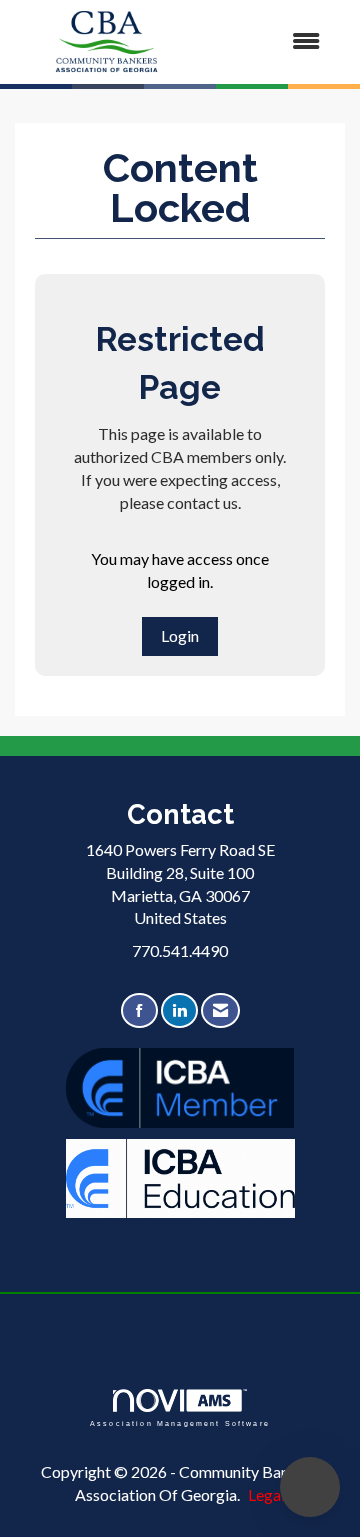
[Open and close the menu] (269, 41)
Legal (266, 1494)
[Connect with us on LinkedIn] (179, 1010)
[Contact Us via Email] (220, 1010)
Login (180, 635)
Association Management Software (180, 1422)
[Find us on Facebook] (139, 1010)
